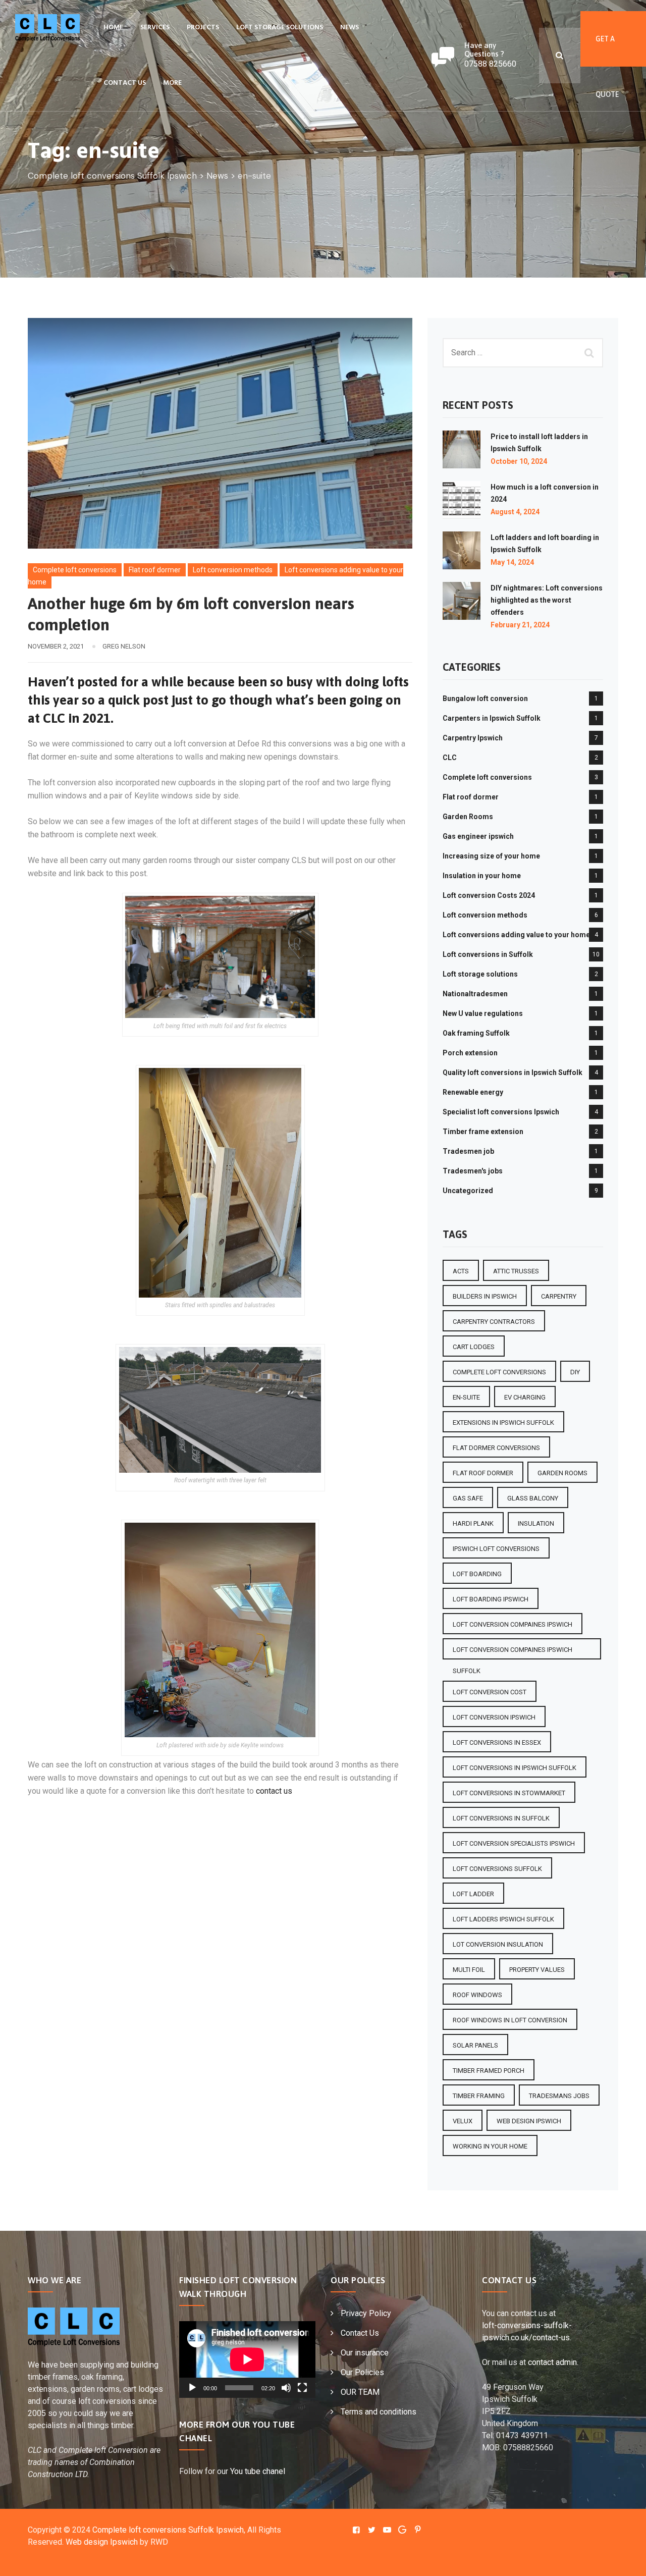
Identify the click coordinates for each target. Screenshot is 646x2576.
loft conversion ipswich (494, 1717)
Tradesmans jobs (559, 2096)
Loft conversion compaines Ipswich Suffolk (513, 1653)
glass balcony (533, 1498)
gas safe (468, 1498)
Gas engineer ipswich (478, 836)
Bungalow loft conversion (485, 699)
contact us (274, 1791)
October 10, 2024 (519, 461)
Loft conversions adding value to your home (516, 935)
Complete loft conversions (75, 570)
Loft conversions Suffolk (497, 1869)
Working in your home (490, 2146)
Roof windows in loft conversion (510, 2020)
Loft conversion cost (490, 1692)
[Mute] (286, 2388)
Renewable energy (473, 1092)
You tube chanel (258, 2471)
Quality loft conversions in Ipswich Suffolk (513, 1072)
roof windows (477, 1995)
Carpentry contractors (494, 1322)
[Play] (192, 2388)
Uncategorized (468, 1191)
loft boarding (477, 1574)
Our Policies (362, 2372)
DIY (575, 1372)
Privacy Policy (366, 2313)
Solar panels (475, 2045)
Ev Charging (525, 1397)
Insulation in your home (482, 876)
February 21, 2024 (520, 625)
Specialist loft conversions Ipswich (501, 1112)
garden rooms (562, 1473)
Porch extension (470, 1053)
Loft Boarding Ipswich (491, 1599)
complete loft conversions (499, 1372)
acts (461, 1271)
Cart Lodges (474, 1347)
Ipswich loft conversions (496, 1549)
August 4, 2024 (515, 512)
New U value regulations (483, 1013)
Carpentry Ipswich (473, 738)
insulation (536, 1523)
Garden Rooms (468, 817)
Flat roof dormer (155, 570)
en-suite (466, 1397)
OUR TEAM (360, 2392)
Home (113, 28)
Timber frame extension (483, 1132)
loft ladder (473, 1894)
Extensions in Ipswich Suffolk (503, 1423)
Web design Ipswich (102, 2542)
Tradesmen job (468, 1151)
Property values (537, 1970)
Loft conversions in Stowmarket (509, 1793)
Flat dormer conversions (496, 1448)
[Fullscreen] (302, 2388)
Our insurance (365, 2353)
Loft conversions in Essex (497, 1742)
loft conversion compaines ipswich (513, 1624)
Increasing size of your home (491, 856)
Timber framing (479, 2096)
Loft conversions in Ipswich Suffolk (515, 1768)
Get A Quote (607, 51)
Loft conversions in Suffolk (488, 954)
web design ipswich (529, 2121)
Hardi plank (473, 1523)
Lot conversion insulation (498, 1944)
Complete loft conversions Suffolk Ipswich (168, 2530)
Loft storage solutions (280, 28)
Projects (203, 28)
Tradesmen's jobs (473, 1171)
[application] (247, 2359)
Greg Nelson (124, 646)
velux (463, 2121)
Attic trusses (516, 1271)
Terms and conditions (379, 2412)
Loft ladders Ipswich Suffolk (503, 1919)
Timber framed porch (489, 2071)
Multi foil (469, 1970)
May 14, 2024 (512, 562)
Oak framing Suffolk (476, 1033)
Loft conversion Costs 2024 (489, 895)
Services (155, 28)
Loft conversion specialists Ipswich (514, 1843)
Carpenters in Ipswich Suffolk (492, 718)
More (172, 83)
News (349, 28)
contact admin (552, 2362)
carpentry (559, 1296)
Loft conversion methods (233, 570)
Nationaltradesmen (475, 994)
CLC (450, 758)
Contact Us (125, 83)
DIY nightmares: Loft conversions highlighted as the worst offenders (547, 600)
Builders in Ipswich (485, 1296)
